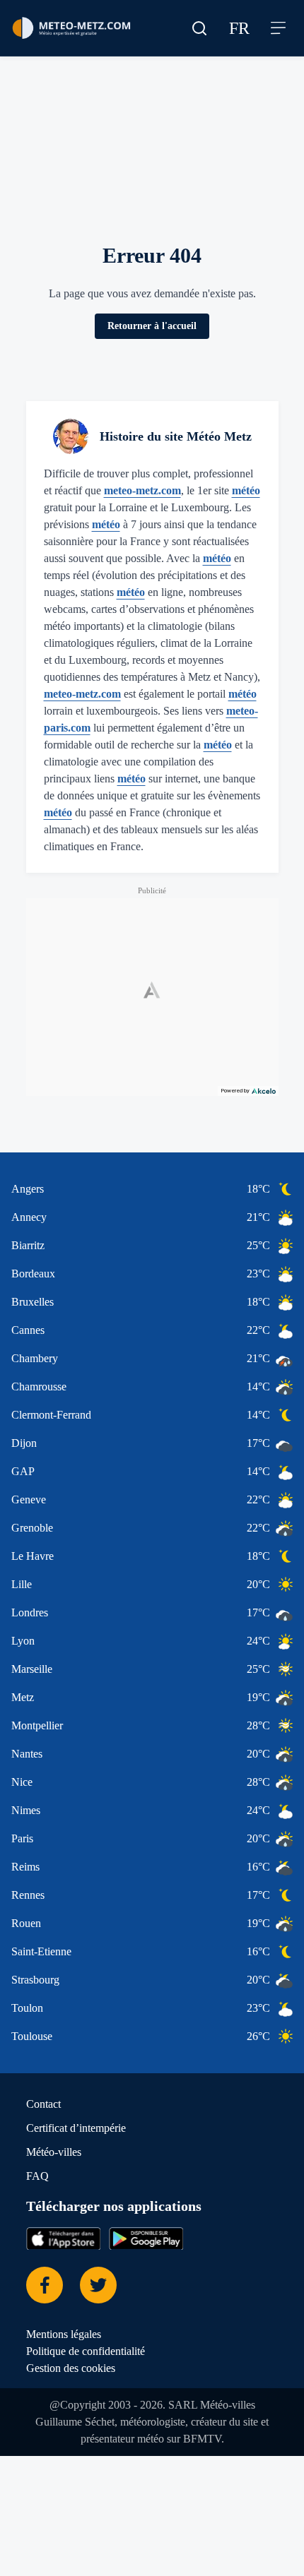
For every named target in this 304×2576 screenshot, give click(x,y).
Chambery (35, 1358)
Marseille (32, 1669)
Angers (28, 1189)
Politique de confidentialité (86, 2351)
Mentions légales (64, 2334)
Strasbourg (35, 1980)
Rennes (28, 1895)
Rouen (26, 1923)
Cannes (28, 1330)
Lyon (23, 1641)
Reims (25, 1867)
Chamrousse (39, 1387)
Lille (22, 1584)
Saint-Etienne (41, 1951)
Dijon (24, 1443)
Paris (22, 1838)
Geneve (29, 1499)
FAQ (37, 2176)
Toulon (27, 2008)
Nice (22, 1782)
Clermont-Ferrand (51, 1415)
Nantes (27, 1754)
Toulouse (32, 2036)
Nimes (26, 1810)
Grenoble (32, 1528)
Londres (30, 1612)
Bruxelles (33, 1302)
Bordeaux (33, 1274)
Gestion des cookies (71, 2368)
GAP (23, 1471)
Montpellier (37, 1725)
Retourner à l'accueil (152, 326)
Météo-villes (54, 2152)
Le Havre (33, 1556)
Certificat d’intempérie (76, 2128)
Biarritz (28, 1245)
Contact (43, 2104)
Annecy (29, 1217)
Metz (23, 1697)
